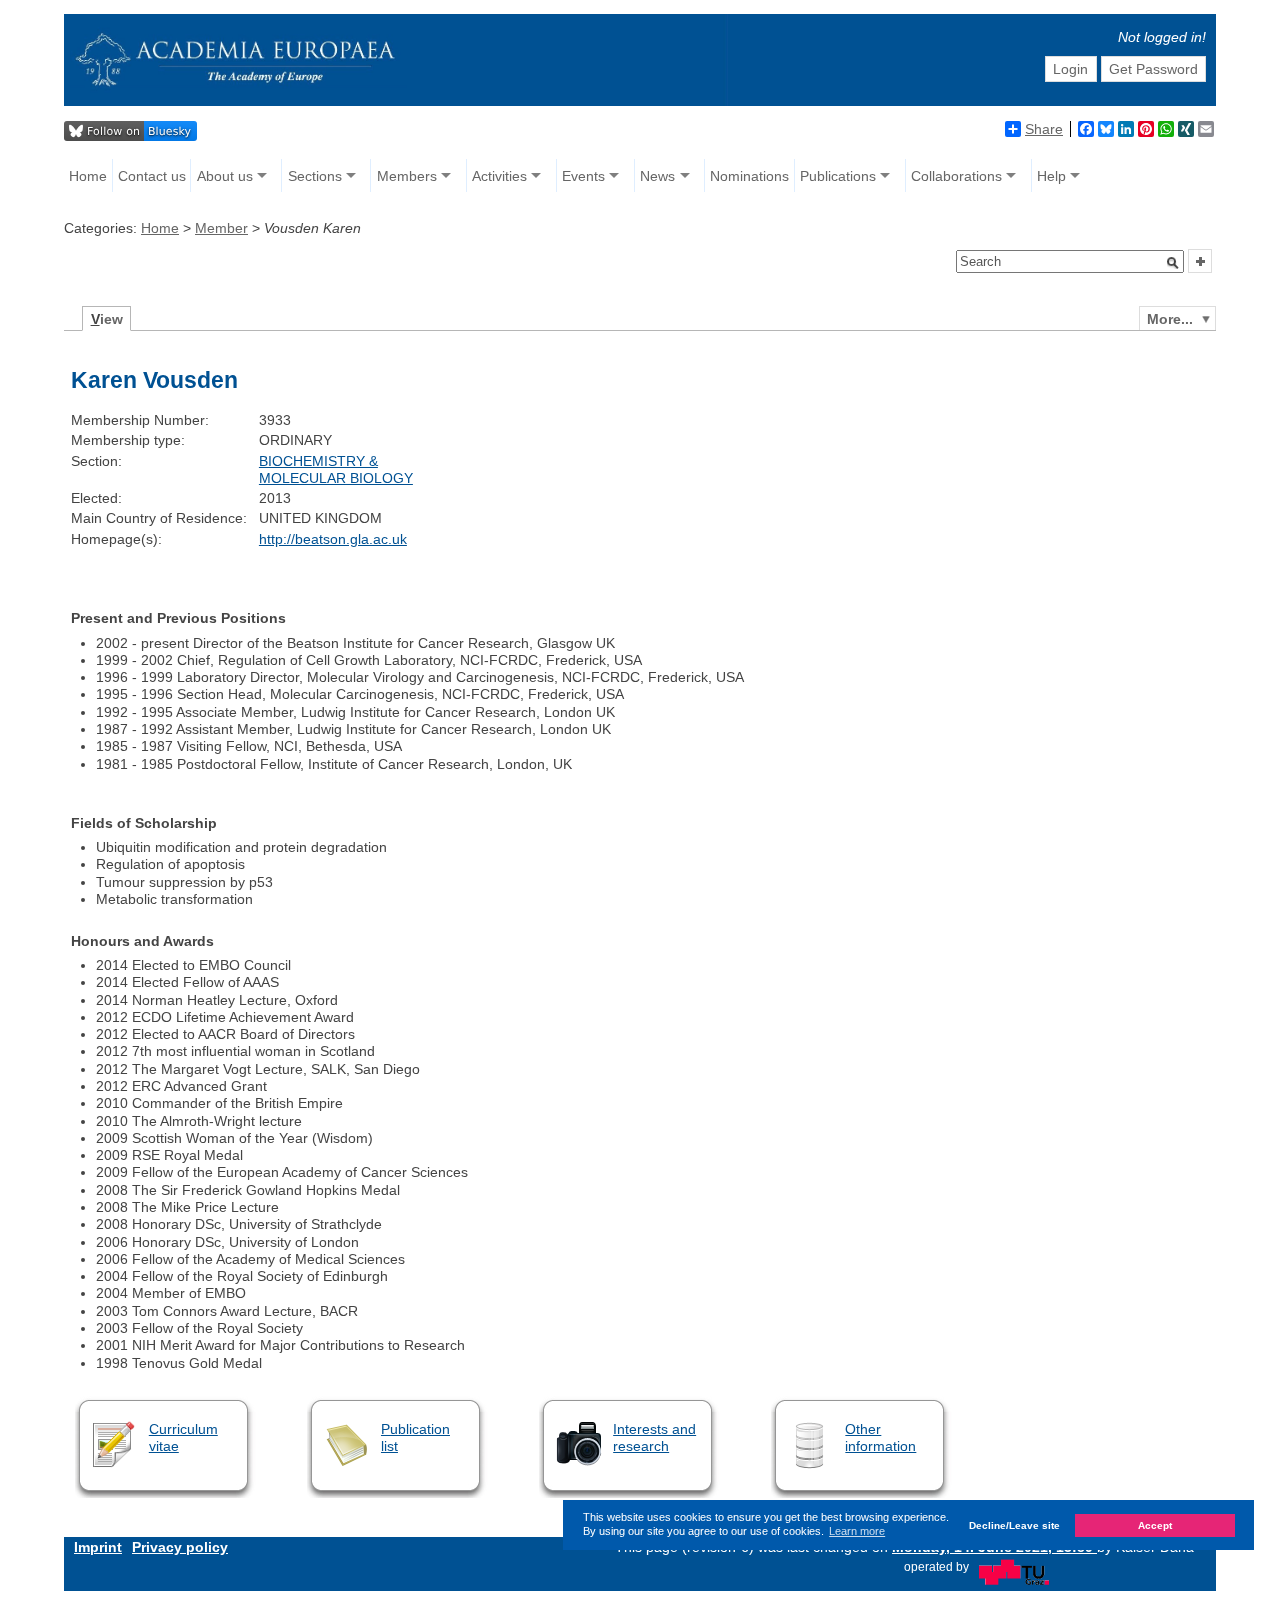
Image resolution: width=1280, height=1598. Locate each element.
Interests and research (654, 1437)
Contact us (152, 176)
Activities (499, 176)
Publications (838, 176)
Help (1051, 176)
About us (225, 176)
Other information (880, 1437)
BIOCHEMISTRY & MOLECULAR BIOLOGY (336, 469)
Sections (315, 176)
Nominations (749, 176)
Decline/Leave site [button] (1014, 1524)
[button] (1173, 263)
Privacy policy (180, 1547)
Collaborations (956, 176)
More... (1170, 319)
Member (221, 228)
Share (1044, 129)
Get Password (1153, 69)
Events (583, 176)
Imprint (98, 1547)
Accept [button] (1155, 1524)
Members (407, 176)
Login (1070, 69)
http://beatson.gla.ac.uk (333, 539)
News (657, 176)
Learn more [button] (857, 1531)
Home (88, 176)
